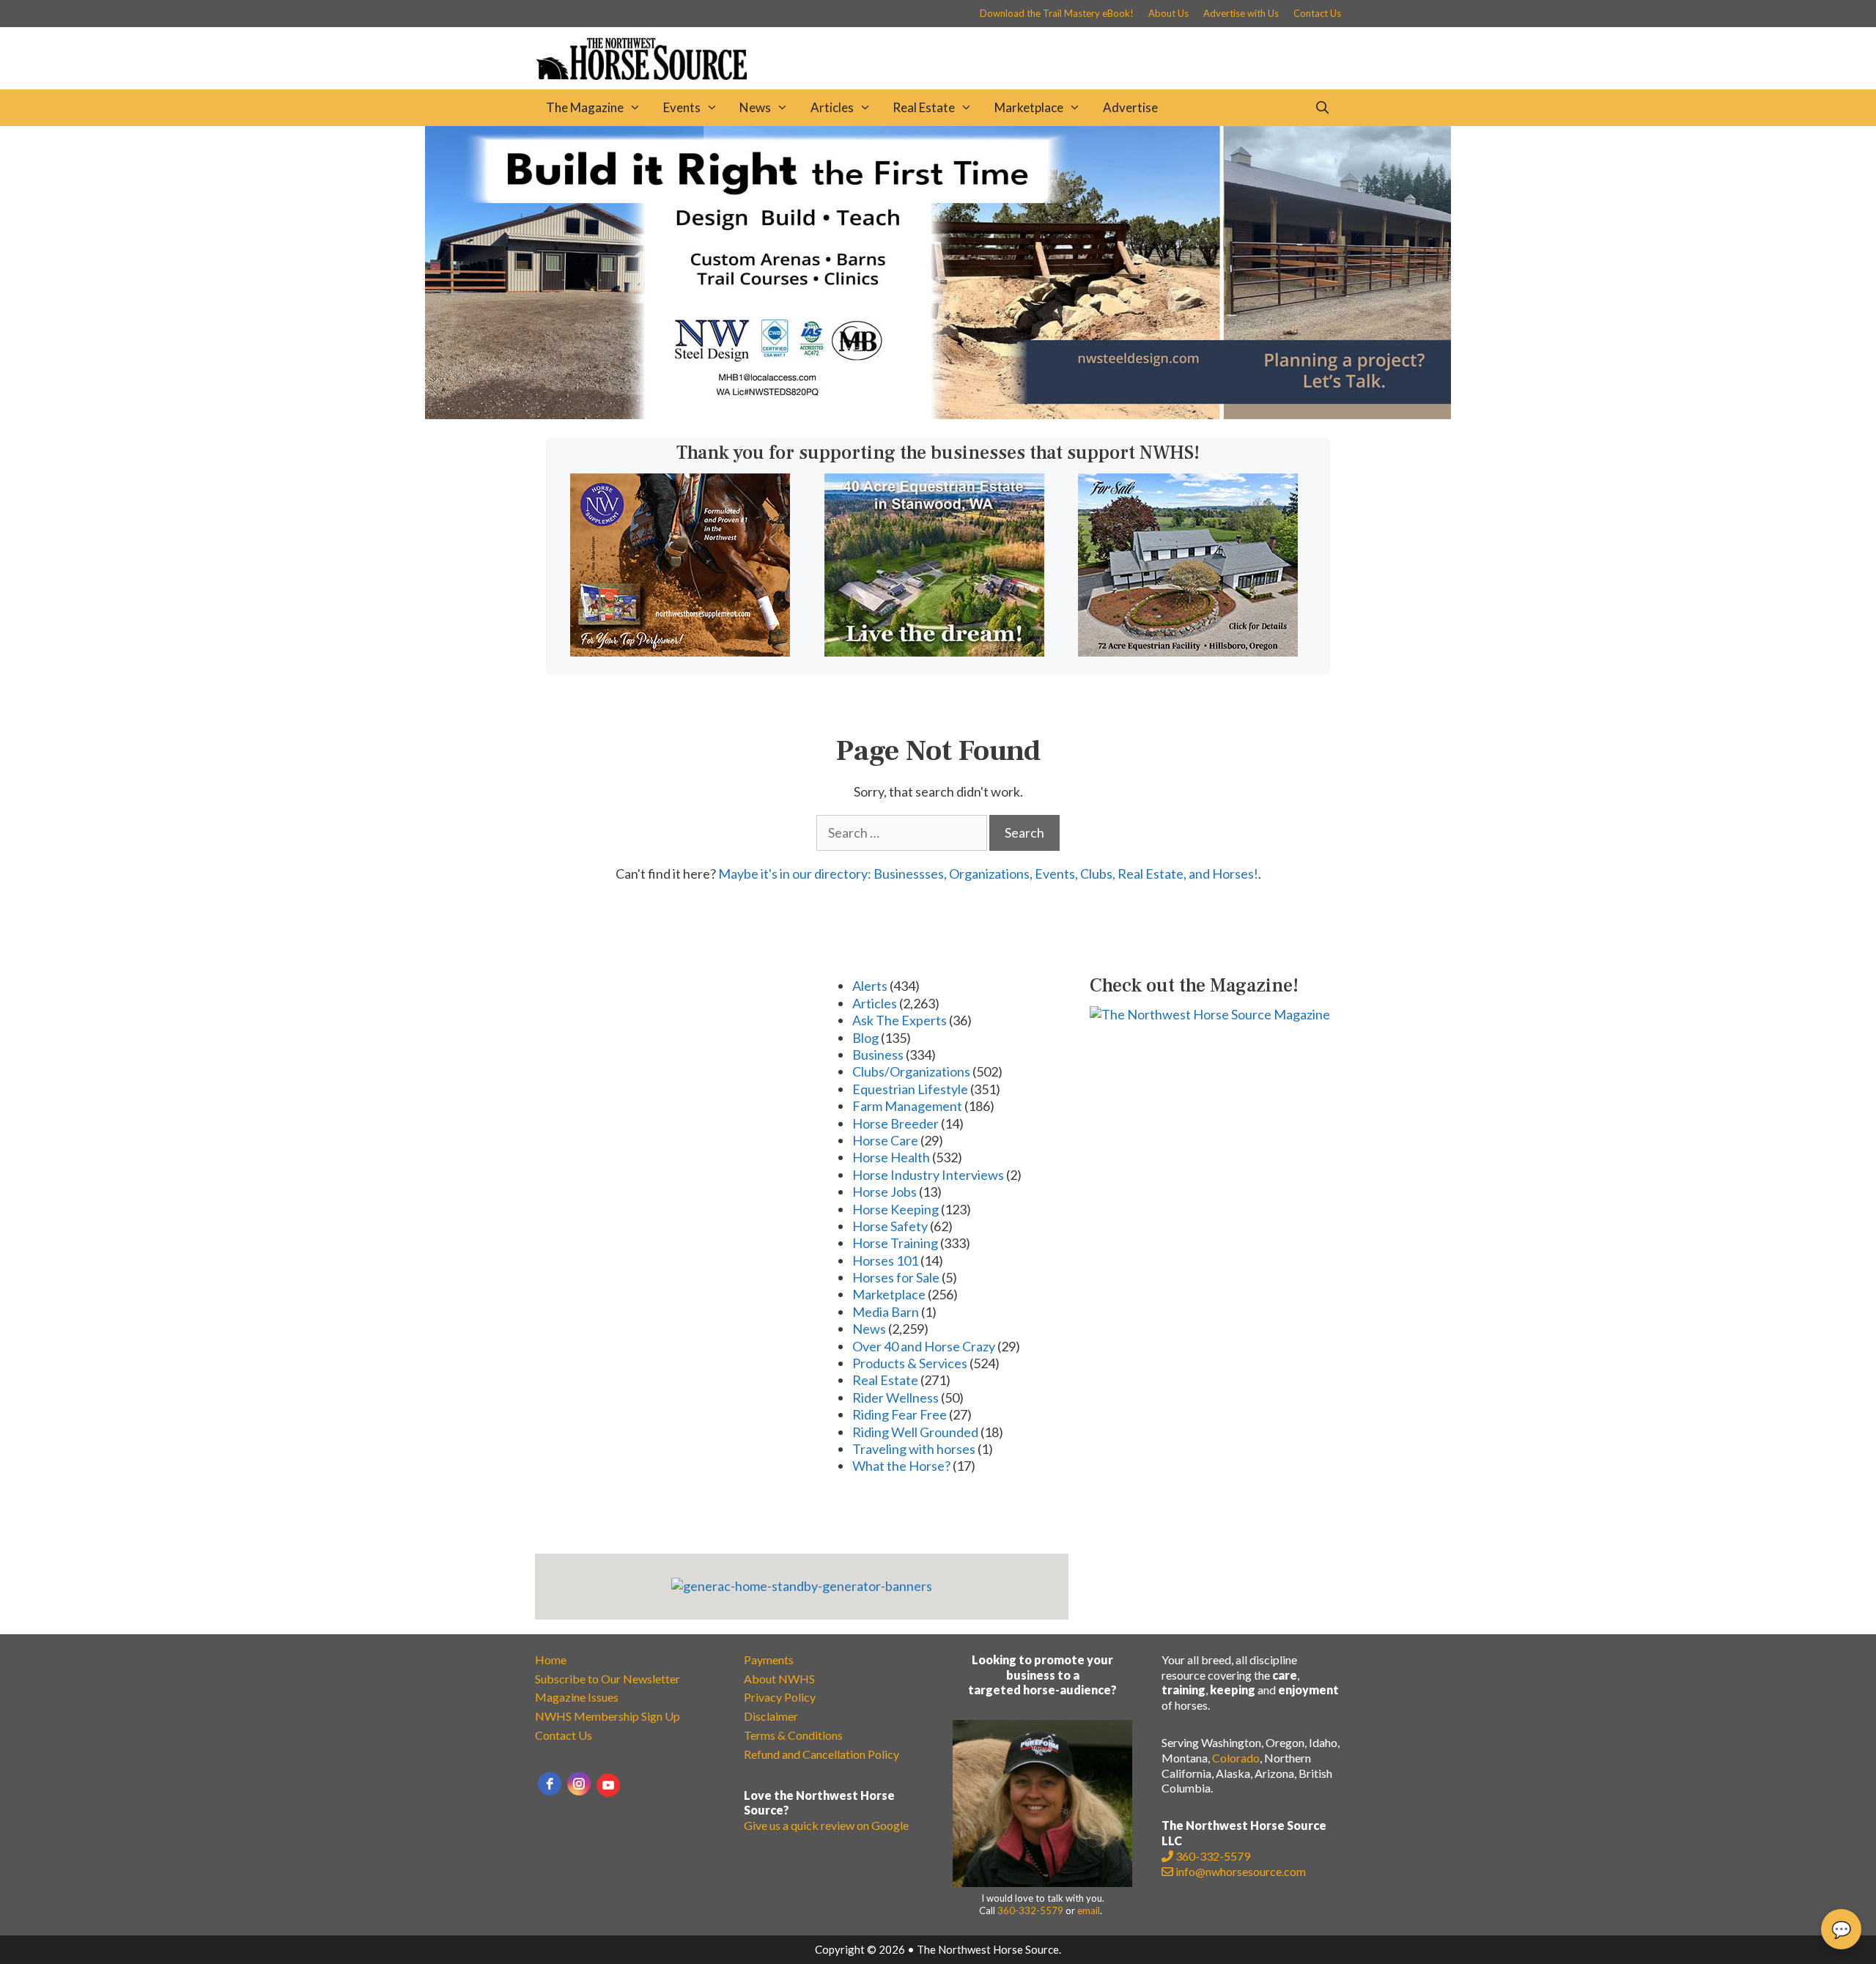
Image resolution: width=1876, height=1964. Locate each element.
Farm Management (907, 1106)
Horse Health (891, 1157)
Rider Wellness (895, 1398)
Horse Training (895, 1243)
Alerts (870, 986)
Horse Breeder (895, 1123)
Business (878, 1055)
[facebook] (550, 1784)
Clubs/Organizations (911, 1071)
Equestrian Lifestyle (910, 1089)
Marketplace (1029, 107)
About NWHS (779, 1679)
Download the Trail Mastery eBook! (1057, 13)
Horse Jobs (885, 1192)
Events (682, 107)
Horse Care (885, 1140)
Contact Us (1317, 13)
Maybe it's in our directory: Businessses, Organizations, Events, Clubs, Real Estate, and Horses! (988, 874)
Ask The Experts (900, 1020)
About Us (1168, 13)
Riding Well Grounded (915, 1432)
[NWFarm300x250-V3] (680, 651)
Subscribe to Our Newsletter (608, 1679)
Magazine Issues (577, 1697)
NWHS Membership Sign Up (608, 1716)
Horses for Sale (896, 1277)
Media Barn (886, 1312)
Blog (865, 1038)
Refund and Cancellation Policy (821, 1754)
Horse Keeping (895, 1209)
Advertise (1130, 107)
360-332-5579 (1030, 1911)
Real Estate (924, 107)
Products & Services (910, 1363)
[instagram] (579, 1784)
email (1089, 1911)
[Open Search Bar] (1322, 108)
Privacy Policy (780, 1697)
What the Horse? (901, 1466)
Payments (769, 1660)
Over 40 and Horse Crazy (924, 1346)
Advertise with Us (1241, 13)
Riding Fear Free (900, 1414)
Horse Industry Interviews (928, 1175)
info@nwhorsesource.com (1241, 1871)
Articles (832, 107)
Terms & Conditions (793, 1735)
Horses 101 (885, 1260)
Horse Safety (890, 1226)
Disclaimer (771, 1716)
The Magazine (585, 107)
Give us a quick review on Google (826, 1825)
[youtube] (608, 1785)
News (755, 107)
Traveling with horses (914, 1449)
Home (551, 1660)
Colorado (1236, 1758)
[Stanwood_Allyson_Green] (934, 651)
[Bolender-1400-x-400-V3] (938, 414)
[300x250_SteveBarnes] (1188, 651)
